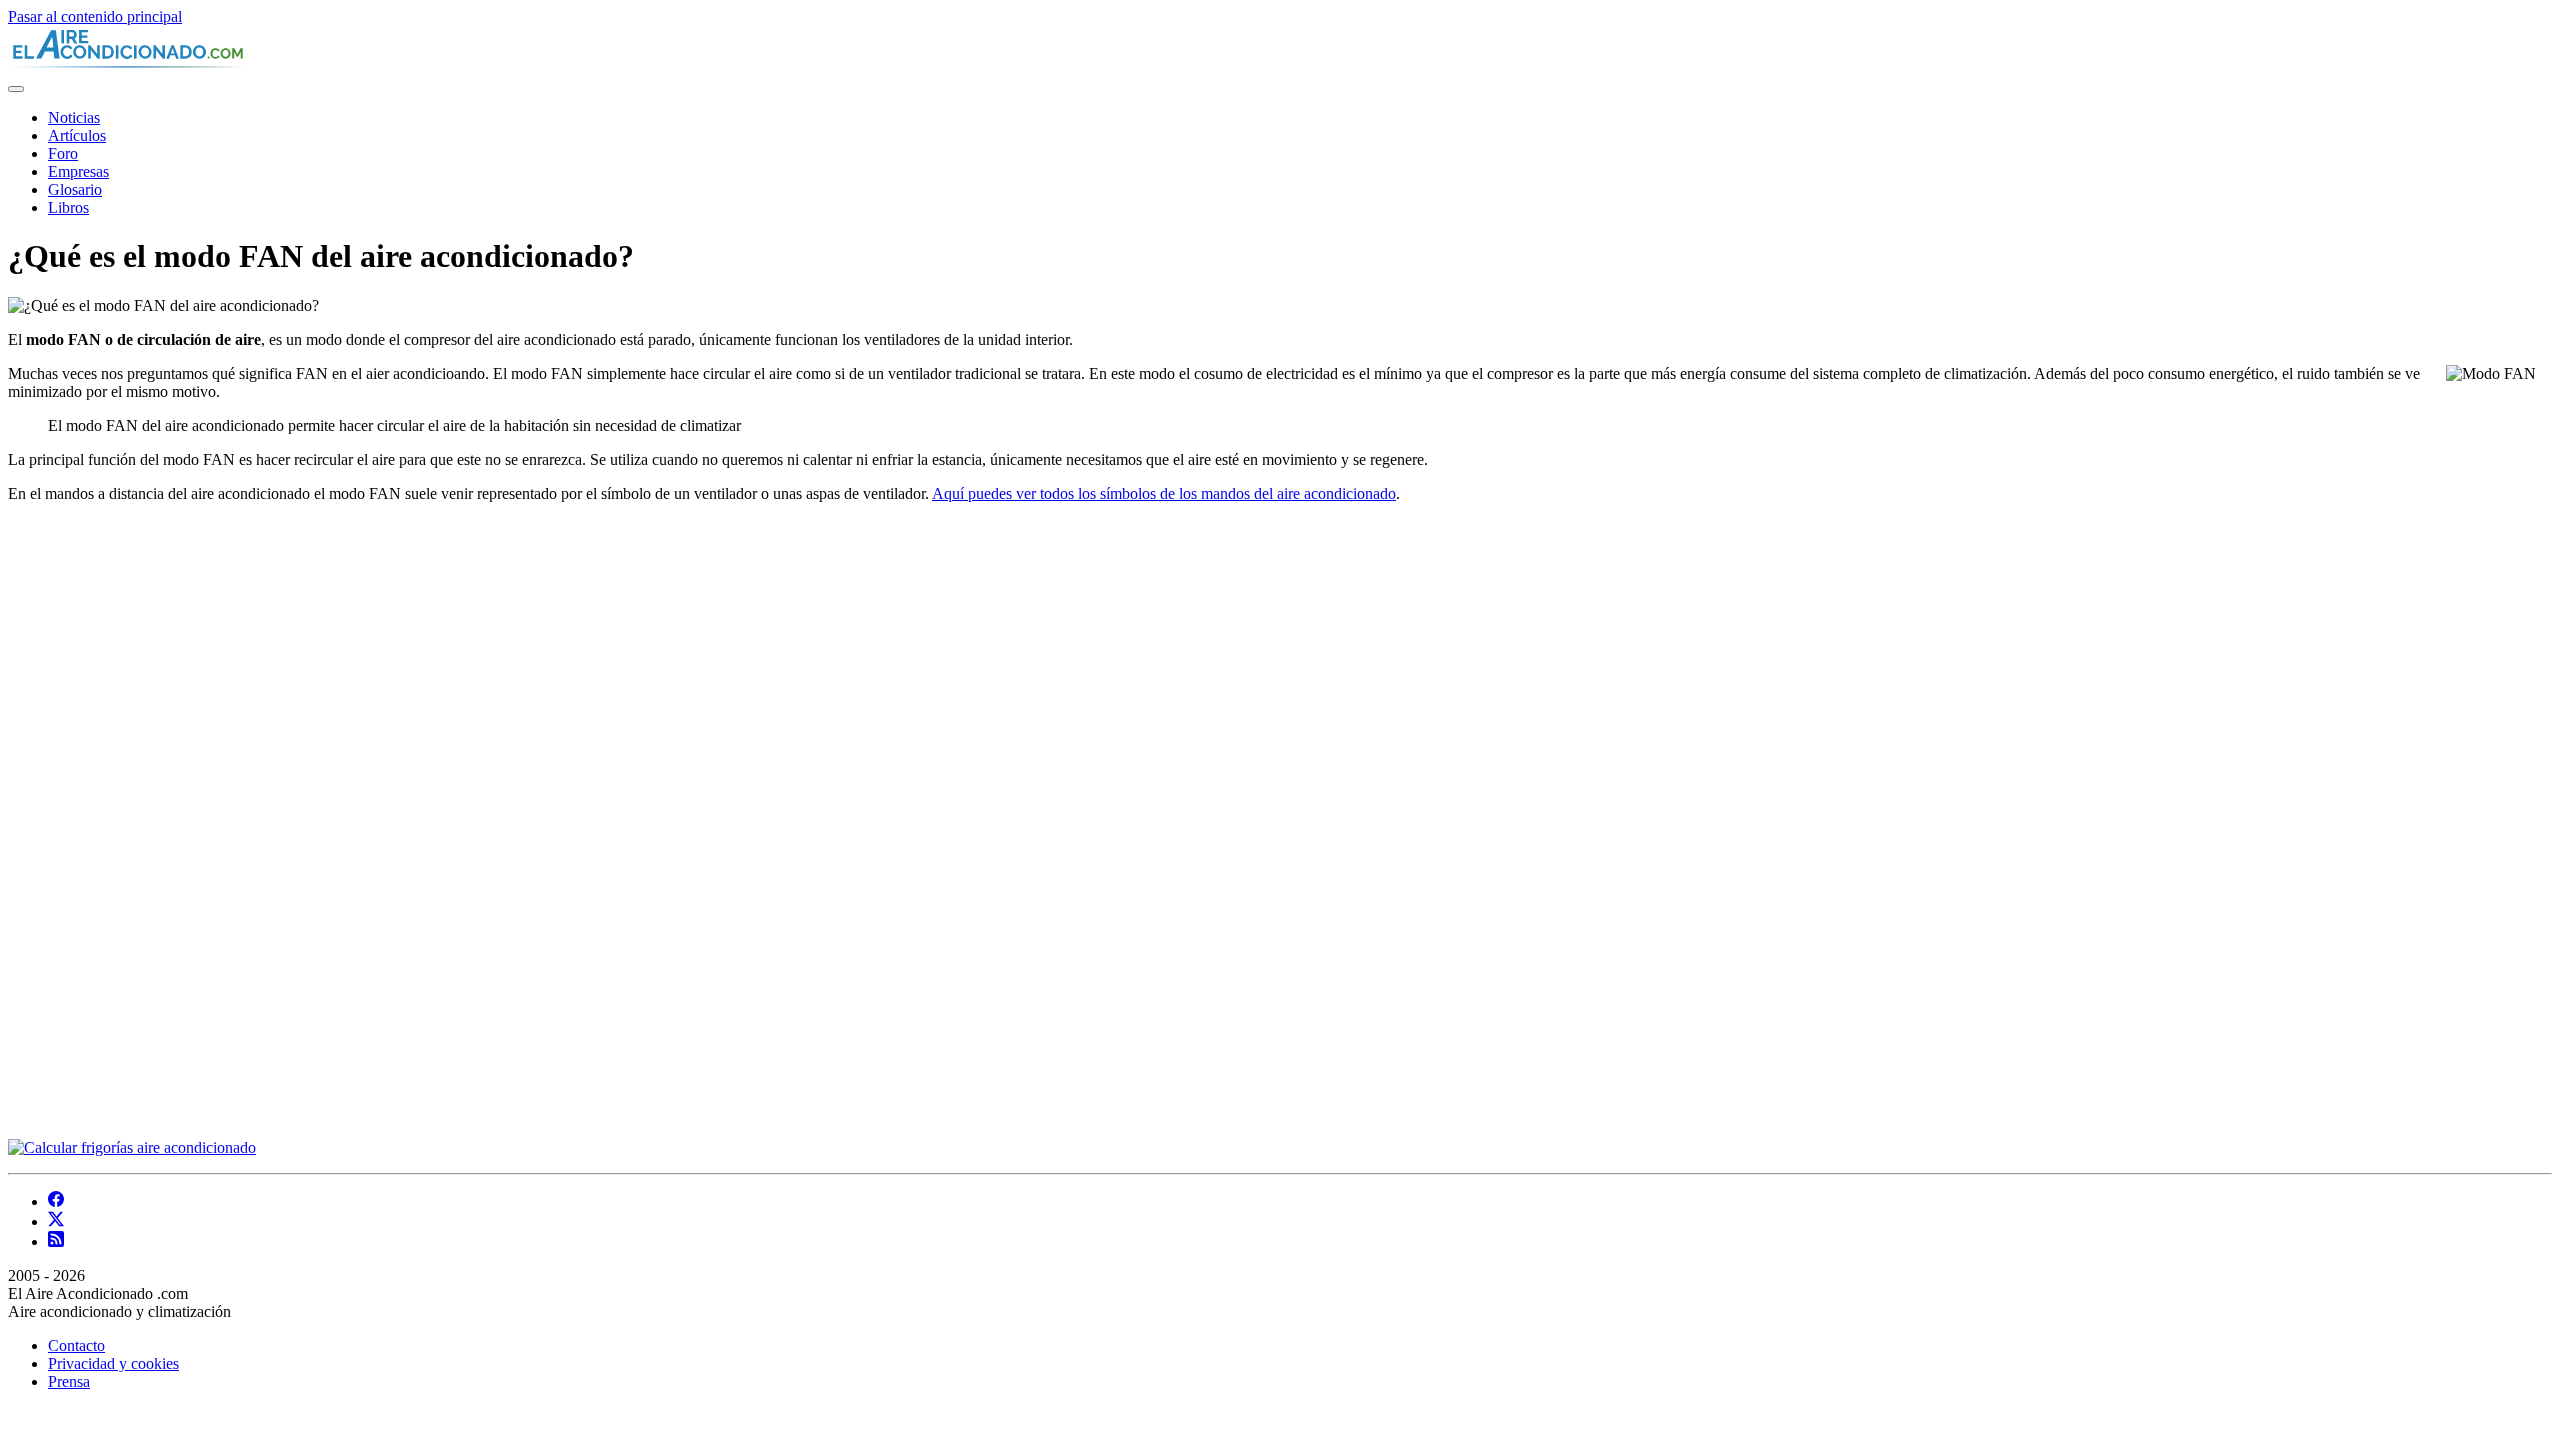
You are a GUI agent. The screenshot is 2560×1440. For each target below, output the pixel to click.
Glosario (75, 189)
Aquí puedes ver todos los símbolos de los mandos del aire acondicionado (1164, 493)
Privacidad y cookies (113, 1363)
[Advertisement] (158, 819)
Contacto (76, 1345)
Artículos (77, 135)
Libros (68, 207)
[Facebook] (56, 1201)
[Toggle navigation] (16, 89)
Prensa (69, 1381)
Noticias (74, 117)
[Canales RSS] (56, 1241)
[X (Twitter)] (56, 1221)
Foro (63, 153)
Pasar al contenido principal (95, 16)
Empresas (78, 171)
